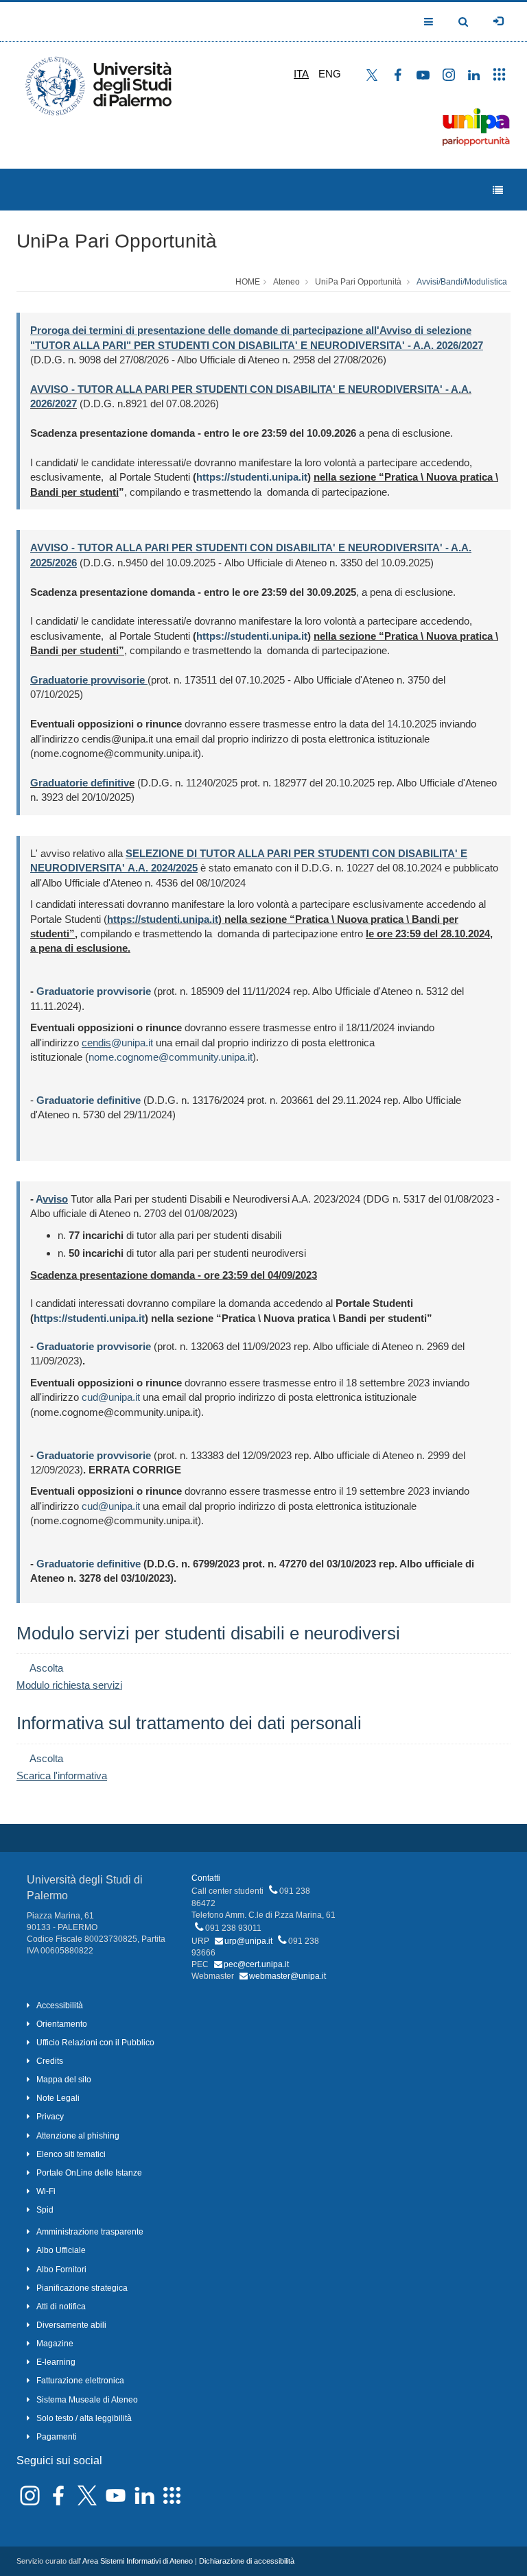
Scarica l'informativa (62, 1775)
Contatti (206, 1878)
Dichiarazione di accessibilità (247, 2561)
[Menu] (498, 190)
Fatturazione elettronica (80, 2381)
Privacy (50, 2117)
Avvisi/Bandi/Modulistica (462, 282)
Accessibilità (60, 2006)
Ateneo (286, 282)
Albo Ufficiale (61, 2250)
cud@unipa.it (111, 1397)
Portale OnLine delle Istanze (89, 2173)
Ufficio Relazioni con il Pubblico (95, 2043)
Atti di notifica (61, 2307)
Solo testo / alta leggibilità (84, 2418)
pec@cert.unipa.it (256, 1964)
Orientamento (62, 2024)
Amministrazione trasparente (90, 2232)
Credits (50, 2061)
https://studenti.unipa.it (252, 477)
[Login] (498, 21)
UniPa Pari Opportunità (117, 241)
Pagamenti (57, 2437)
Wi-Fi (46, 2191)
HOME (248, 282)
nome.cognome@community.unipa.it (171, 1057)
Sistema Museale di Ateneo (87, 2400)
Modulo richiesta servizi (69, 1685)
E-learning (56, 2362)
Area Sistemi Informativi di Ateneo (138, 2561)
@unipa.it (132, 1043)
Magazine (55, 2344)
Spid (45, 2210)
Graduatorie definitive (89, 1564)
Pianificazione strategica (82, 2288)
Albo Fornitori (61, 2270)
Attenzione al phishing (78, 2136)
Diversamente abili (71, 2325)
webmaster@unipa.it (288, 1976)
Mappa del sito (64, 2080)
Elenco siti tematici (71, 2154)
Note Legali (58, 2098)
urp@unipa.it (248, 1941)
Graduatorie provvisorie (94, 991)
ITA (301, 74)
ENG (330, 74)
